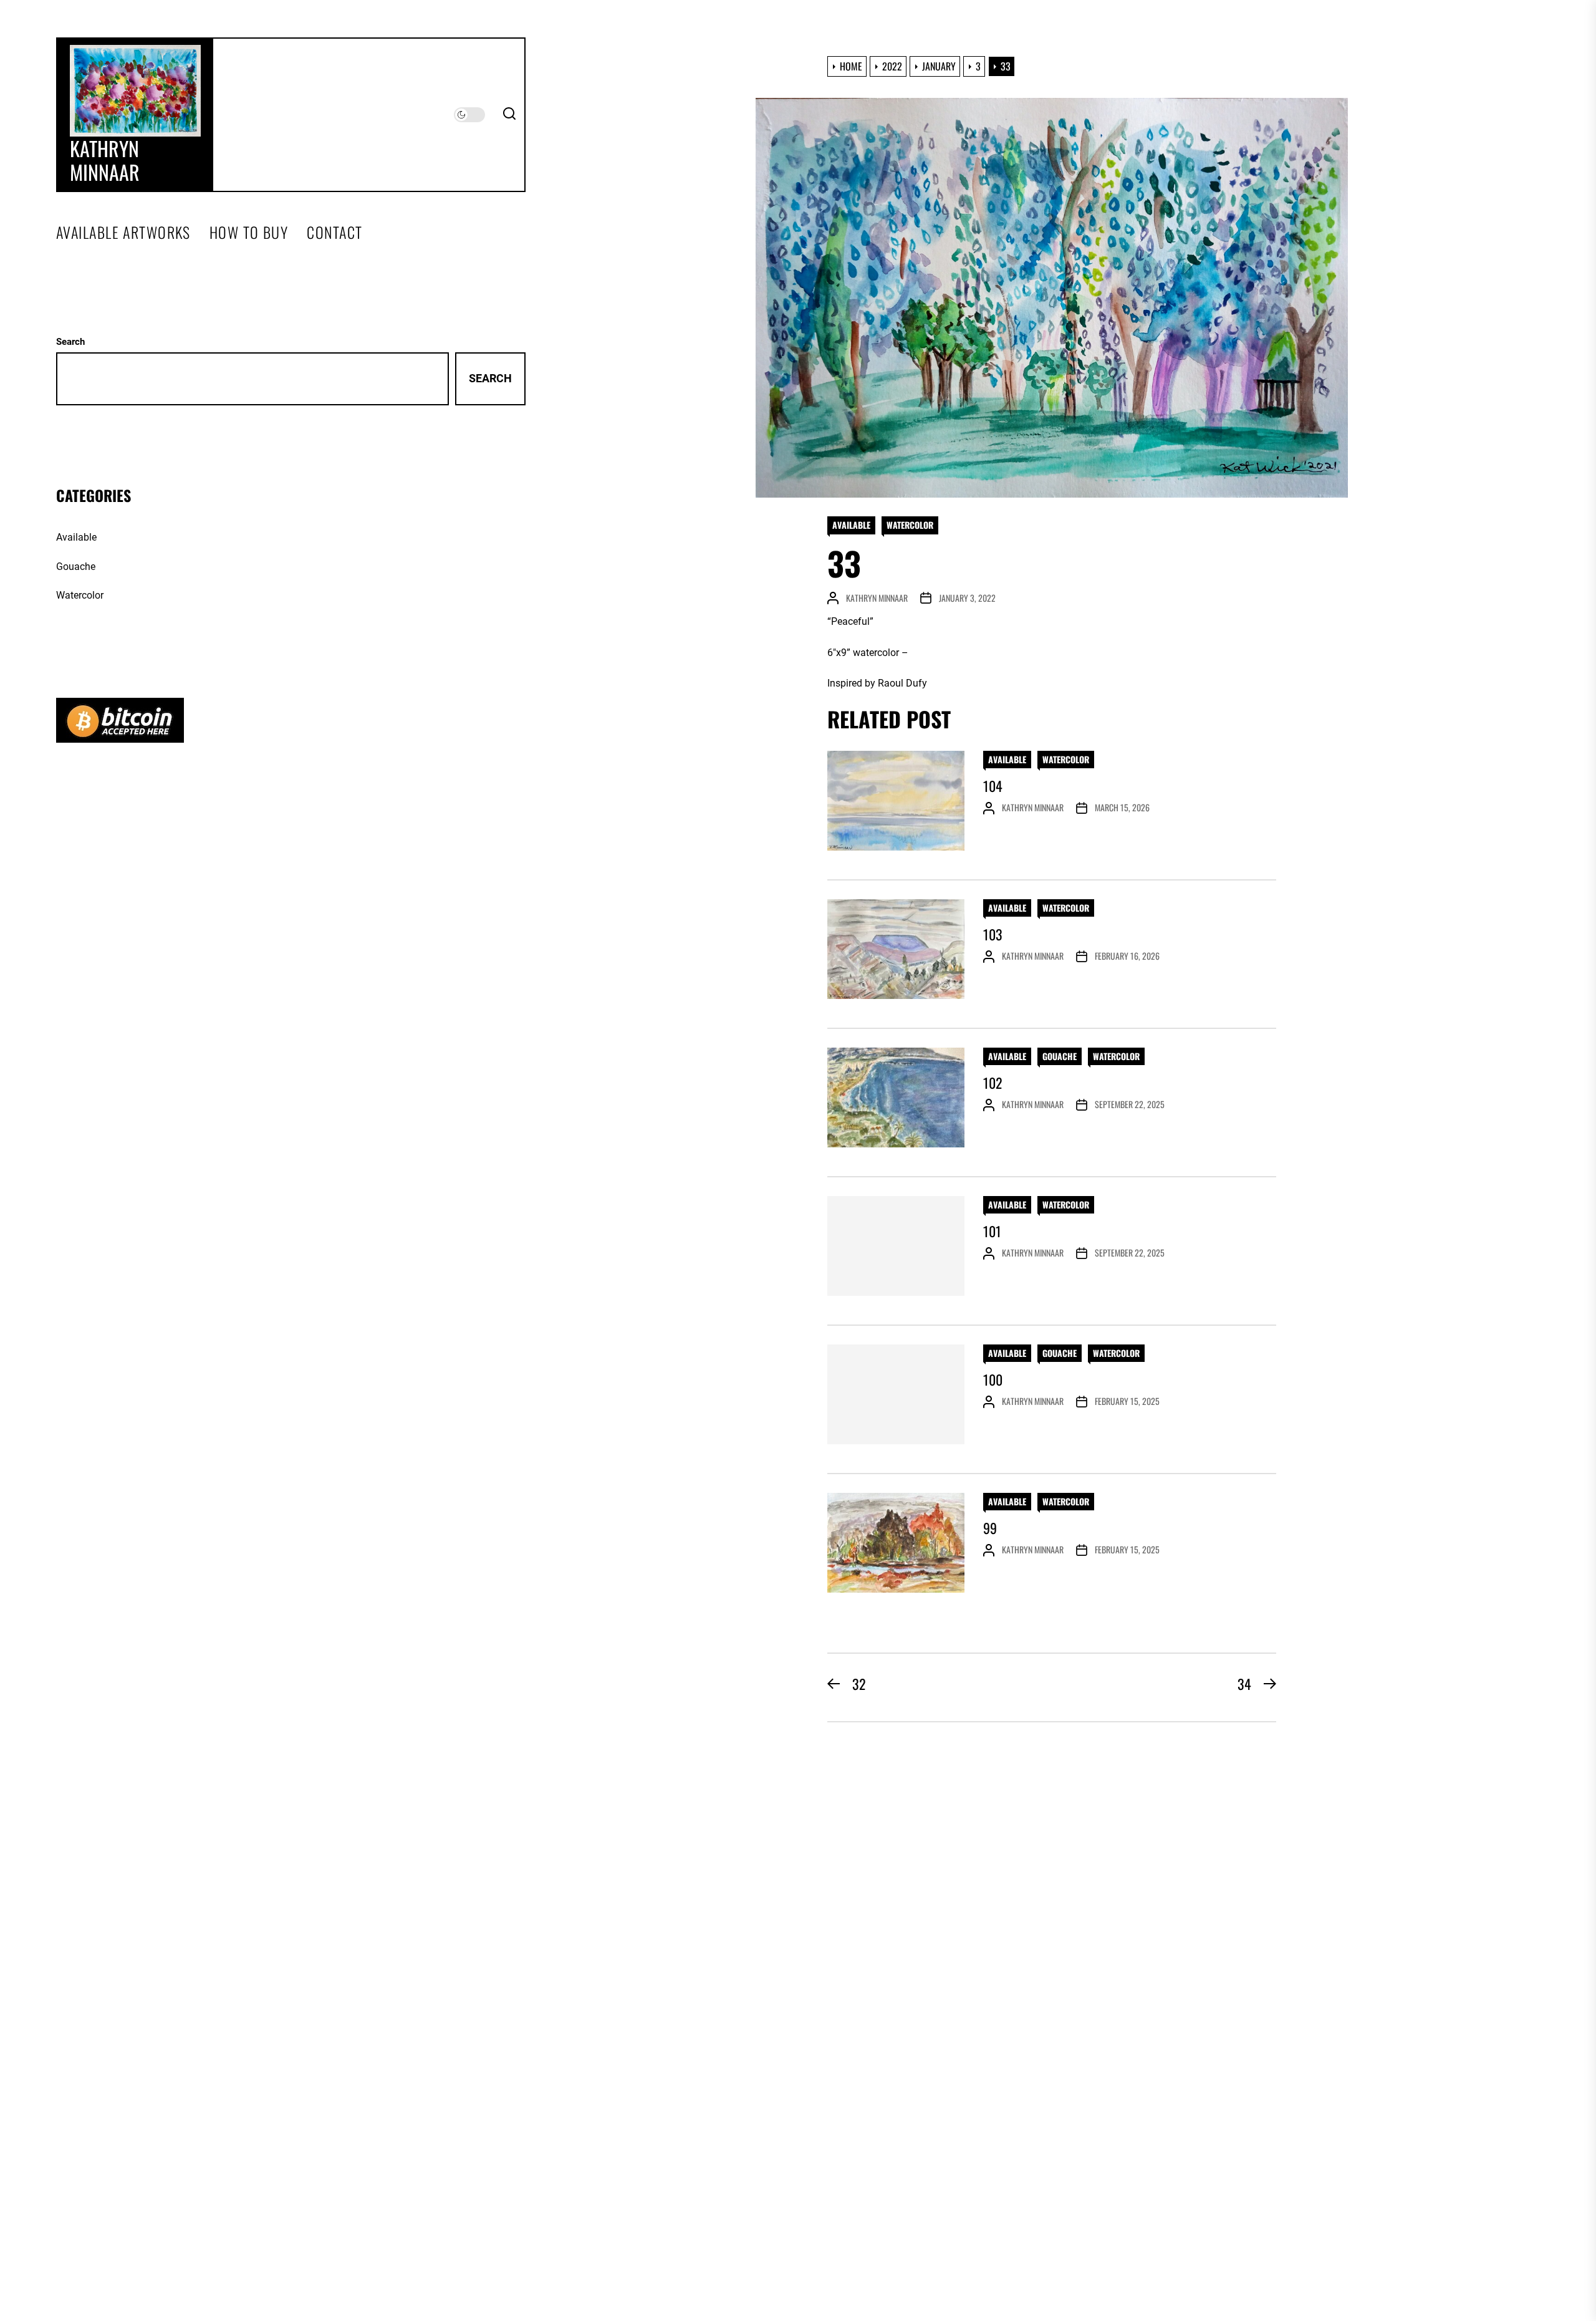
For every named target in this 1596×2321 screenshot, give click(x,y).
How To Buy (249, 232)
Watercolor (910, 525)
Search (70, 342)
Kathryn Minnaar (105, 161)
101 (992, 1231)
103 (993, 934)
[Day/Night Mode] (469, 115)
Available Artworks (123, 232)
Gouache (1060, 1056)
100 (993, 1379)
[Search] (509, 115)
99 (990, 1528)
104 (993, 786)
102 (993, 1083)
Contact (334, 232)
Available (851, 525)
